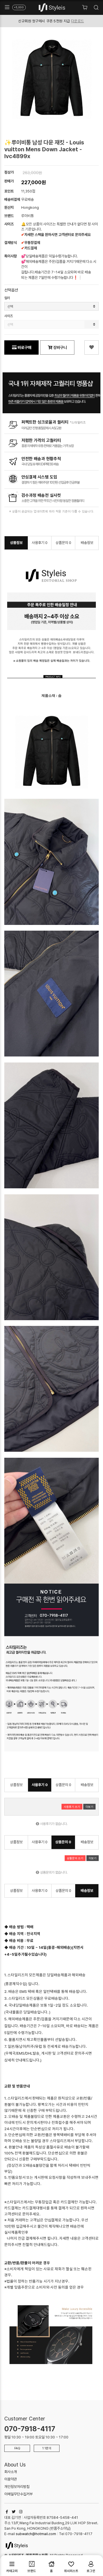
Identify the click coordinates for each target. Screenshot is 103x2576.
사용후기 (40, 543)
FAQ (17, 2448)
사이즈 (9, 316)
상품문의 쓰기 (75, 1858)
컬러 (7, 298)
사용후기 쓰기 (72, 1807)
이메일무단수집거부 (18, 2494)
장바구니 (60, 347)
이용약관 (11, 2479)
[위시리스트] (92, 347)
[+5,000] (7, 7)
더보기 (89, 1807)
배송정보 (87, 543)
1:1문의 (47, 2448)
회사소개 (11, 2472)
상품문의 (63, 543)
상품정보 (16, 543)
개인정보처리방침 (17, 2487)
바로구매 (24, 347)
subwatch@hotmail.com (36, 2534)
